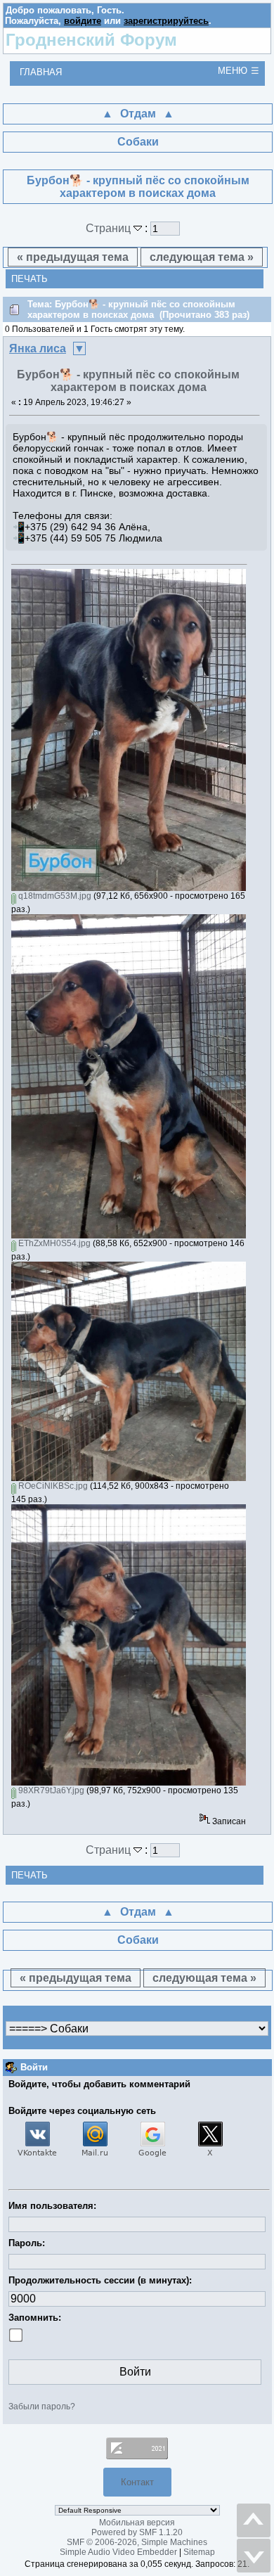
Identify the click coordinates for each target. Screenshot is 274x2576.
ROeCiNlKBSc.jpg (52, 1486)
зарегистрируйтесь (166, 21)
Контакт (137, 2482)
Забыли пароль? (42, 2407)
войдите (83, 21)
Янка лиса (38, 348)
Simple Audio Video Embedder (118, 2552)
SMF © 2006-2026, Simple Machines (137, 2542)
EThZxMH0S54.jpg (53, 1243)
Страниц (110, 228)
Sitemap (199, 2552)
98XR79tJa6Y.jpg (50, 1790)
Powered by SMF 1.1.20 (137, 2532)
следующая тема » (202, 257)
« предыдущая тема (73, 257)
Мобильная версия (137, 2523)
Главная (41, 72)
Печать (30, 279)
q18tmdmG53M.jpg (54, 896)
